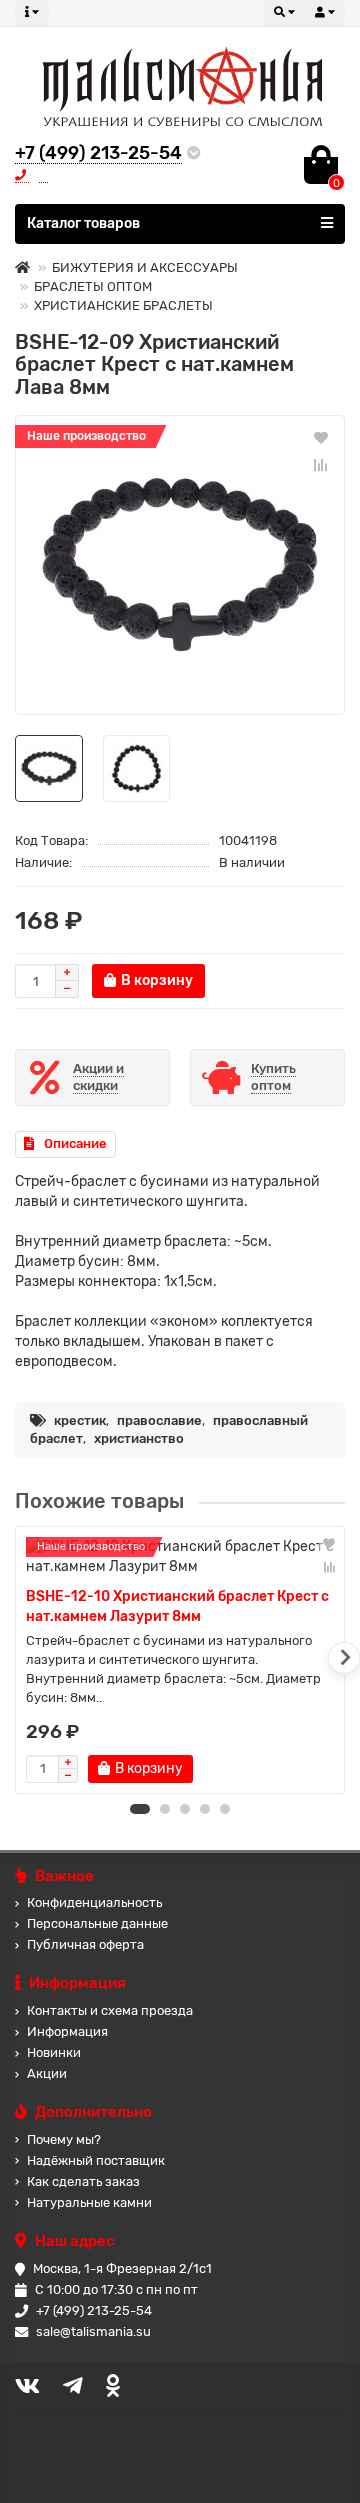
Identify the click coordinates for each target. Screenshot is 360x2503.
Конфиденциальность (94, 1902)
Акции (47, 2073)
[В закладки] (321, 437)
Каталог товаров (83, 223)
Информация (67, 2031)
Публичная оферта (85, 1944)
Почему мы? (64, 2139)
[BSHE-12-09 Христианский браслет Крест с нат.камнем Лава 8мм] (180, 565)
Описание (75, 1143)
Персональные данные (97, 1923)
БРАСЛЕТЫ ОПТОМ (93, 286)
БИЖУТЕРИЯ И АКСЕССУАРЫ (145, 267)
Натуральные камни (89, 2202)
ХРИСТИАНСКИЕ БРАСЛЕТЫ (123, 305)
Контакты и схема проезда (110, 2010)
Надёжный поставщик (96, 2160)
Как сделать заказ (83, 2181)
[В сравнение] (321, 465)
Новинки (54, 2052)
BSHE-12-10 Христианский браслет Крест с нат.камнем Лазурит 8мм (177, 1606)
